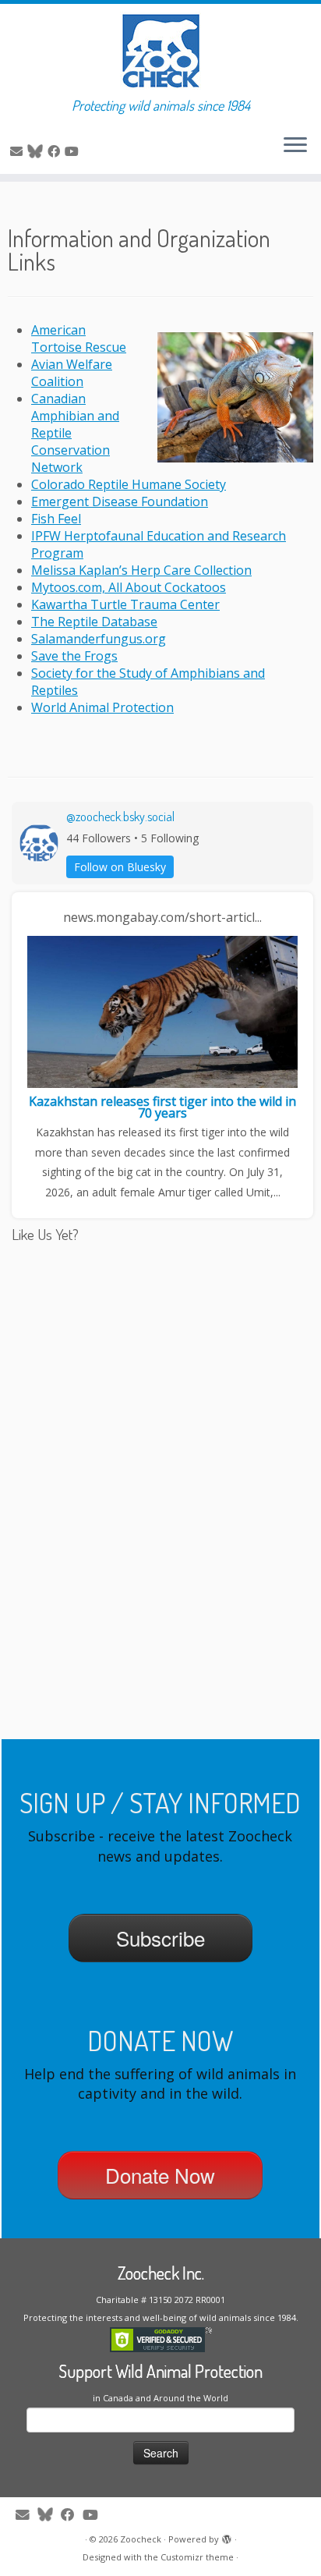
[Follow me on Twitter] (37, 151)
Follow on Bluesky (120, 867)
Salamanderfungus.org (99, 639)
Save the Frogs (74, 656)
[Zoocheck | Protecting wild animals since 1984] (160, 51)
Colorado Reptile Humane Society (129, 484)
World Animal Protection (102, 707)
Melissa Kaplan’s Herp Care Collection (141, 570)
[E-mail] (19, 151)
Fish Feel (56, 519)
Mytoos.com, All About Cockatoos (129, 587)
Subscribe (160, 1938)
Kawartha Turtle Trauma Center (125, 604)
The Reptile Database (94, 622)
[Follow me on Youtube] (74, 151)
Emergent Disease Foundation (120, 501)
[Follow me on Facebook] (56, 151)
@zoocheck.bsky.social (120, 817)
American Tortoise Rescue (79, 338)
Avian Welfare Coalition (72, 373)
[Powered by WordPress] (227, 2536)
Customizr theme (197, 2557)
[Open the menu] (295, 146)
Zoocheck (141, 2539)
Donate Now (160, 2175)
